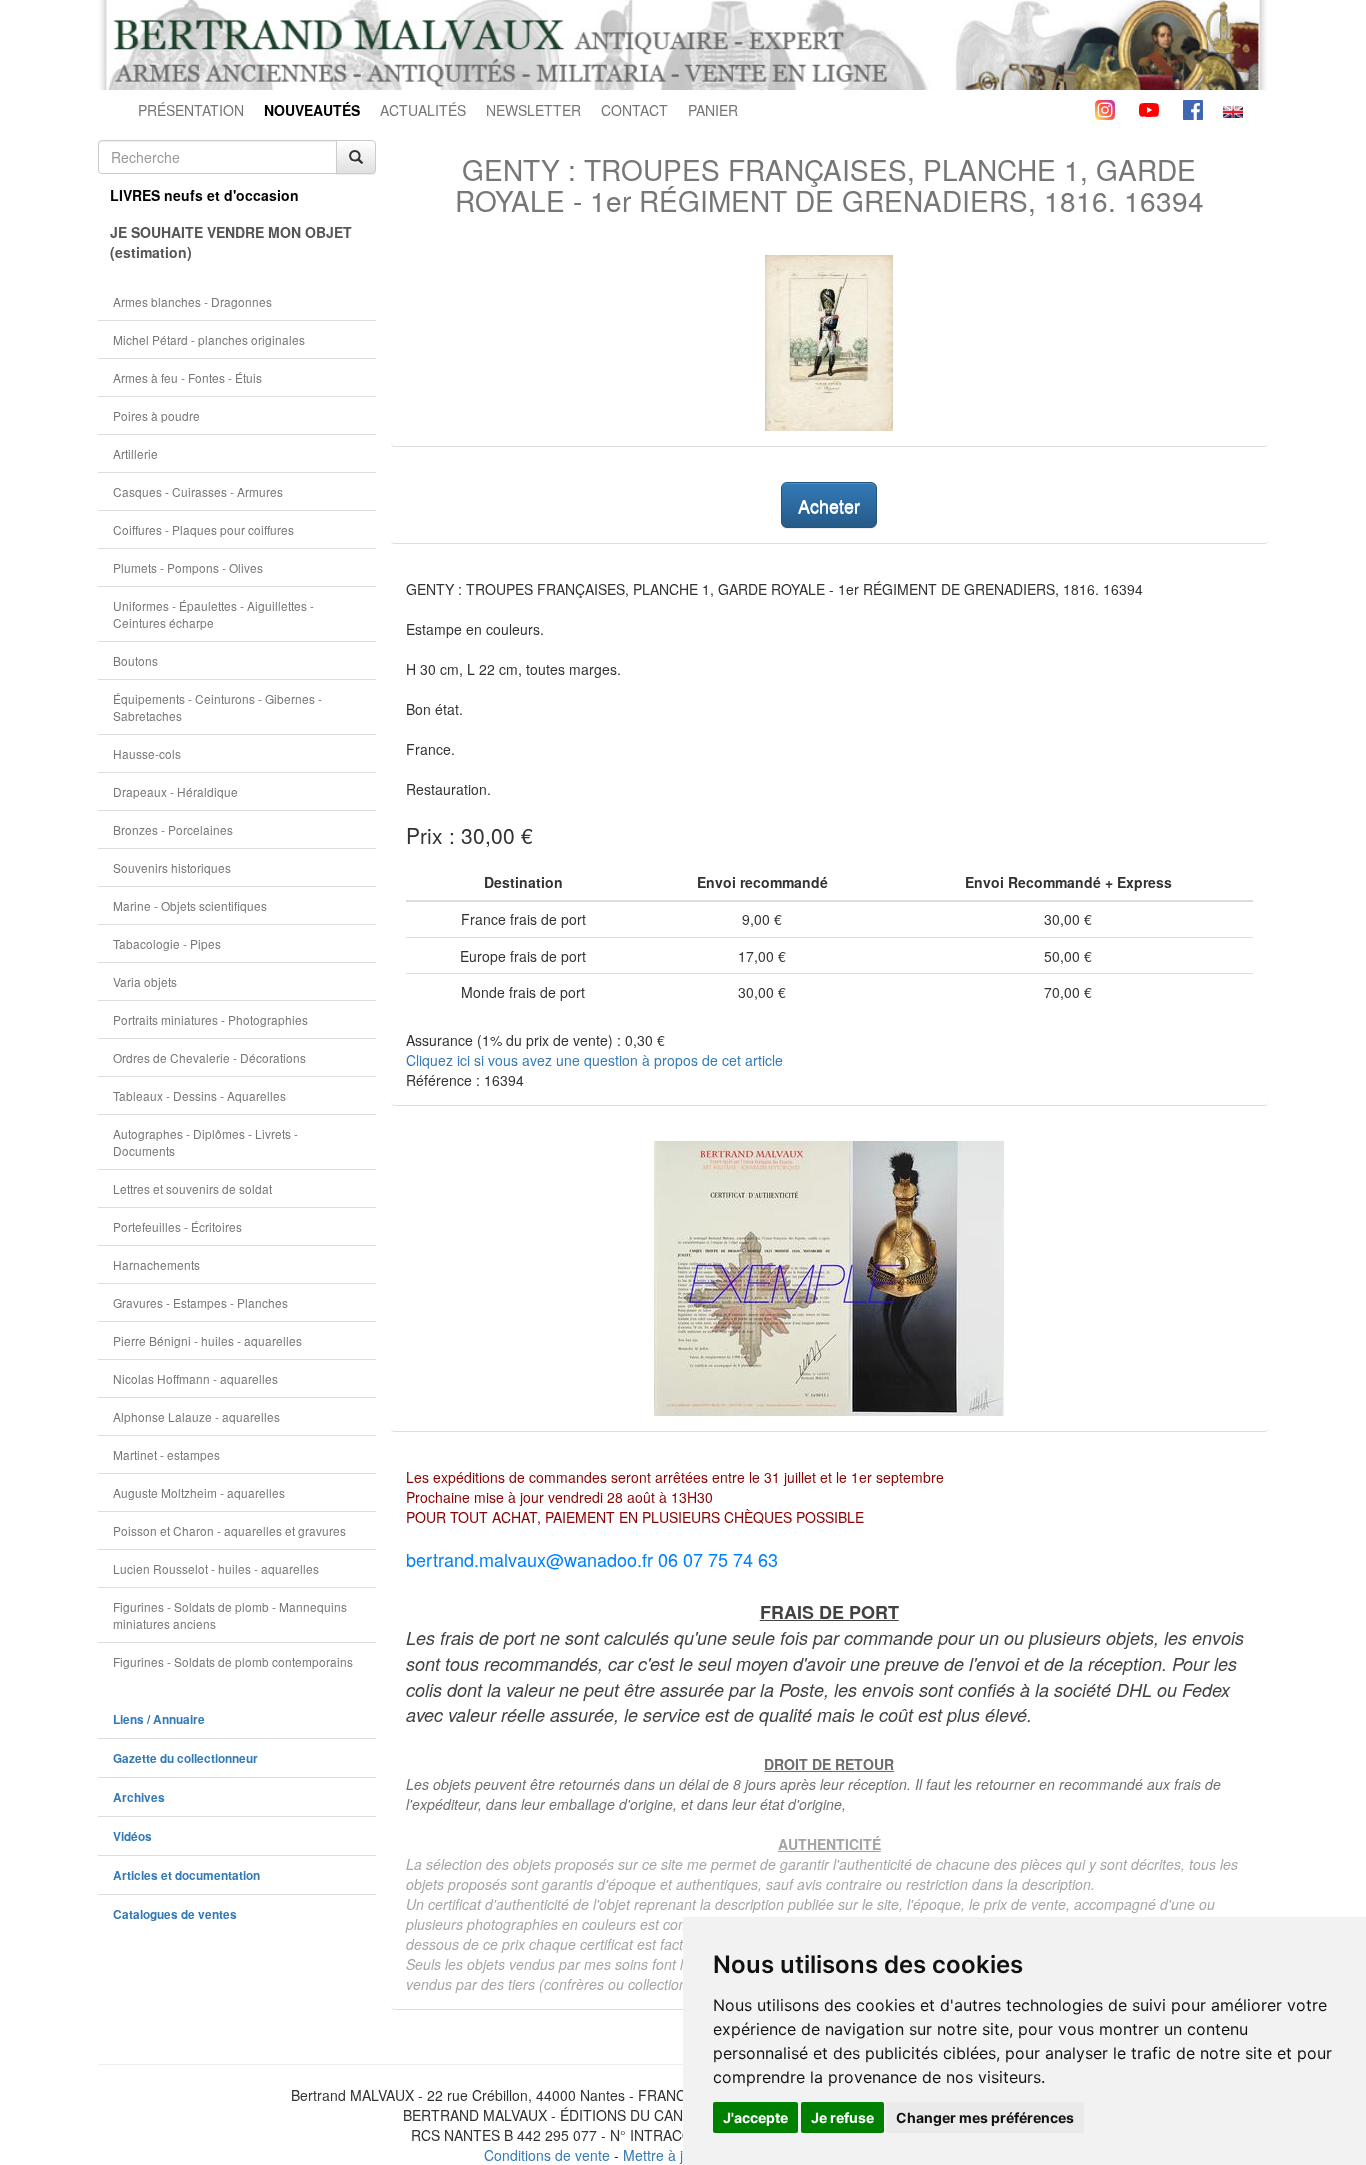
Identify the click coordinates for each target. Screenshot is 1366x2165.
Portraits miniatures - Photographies (210, 1019)
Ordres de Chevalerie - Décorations (209, 1057)
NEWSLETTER (533, 110)
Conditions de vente (547, 2155)
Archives (139, 1797)
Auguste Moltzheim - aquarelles (199, 1492)
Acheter (829, 505)
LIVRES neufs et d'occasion (204, 195)
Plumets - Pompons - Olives (188, 567)
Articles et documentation (186, 1875)
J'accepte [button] (755, 2117)
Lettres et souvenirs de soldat (192, 1188)
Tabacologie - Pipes (167, 943)
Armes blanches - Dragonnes (192, 301)
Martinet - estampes (166, 1454)
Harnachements (156, 1264)
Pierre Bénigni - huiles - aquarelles (207, 1340)
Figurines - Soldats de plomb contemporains (233, 1661)
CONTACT (634, 110)
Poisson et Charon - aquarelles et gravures (229, 1530)
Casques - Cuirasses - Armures (198, 491)
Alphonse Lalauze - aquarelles (196, 1416)
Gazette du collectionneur (185, 1758)
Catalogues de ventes (175, 1914)
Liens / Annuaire (159, 1719)
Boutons (135, 660)
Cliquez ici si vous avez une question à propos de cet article (594, 1060)
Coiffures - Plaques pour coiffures (203, 529)
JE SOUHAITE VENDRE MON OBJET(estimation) (231, 242)
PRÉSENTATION (191, 110)
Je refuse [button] (842, 2117)
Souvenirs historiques (172, 867)
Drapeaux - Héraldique (175, 791)
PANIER (713, 110)
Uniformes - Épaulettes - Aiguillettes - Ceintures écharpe (213, 614)
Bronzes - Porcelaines (173, 829)
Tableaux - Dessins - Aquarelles (199, 1095)
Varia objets (145, 981)
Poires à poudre (156, 415)
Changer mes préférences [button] (985, 2117)
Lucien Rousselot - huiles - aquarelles (216, 1568)
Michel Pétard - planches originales (209, 339)
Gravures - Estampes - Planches (200, 1302)
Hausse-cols (147, 753)
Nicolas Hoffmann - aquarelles (195, 1378)
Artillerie (135, 453)
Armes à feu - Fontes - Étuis (187, 377)
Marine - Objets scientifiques (190, 905)
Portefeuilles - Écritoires (177, 1226)
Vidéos (132, 1836)
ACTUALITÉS (423, 110)
